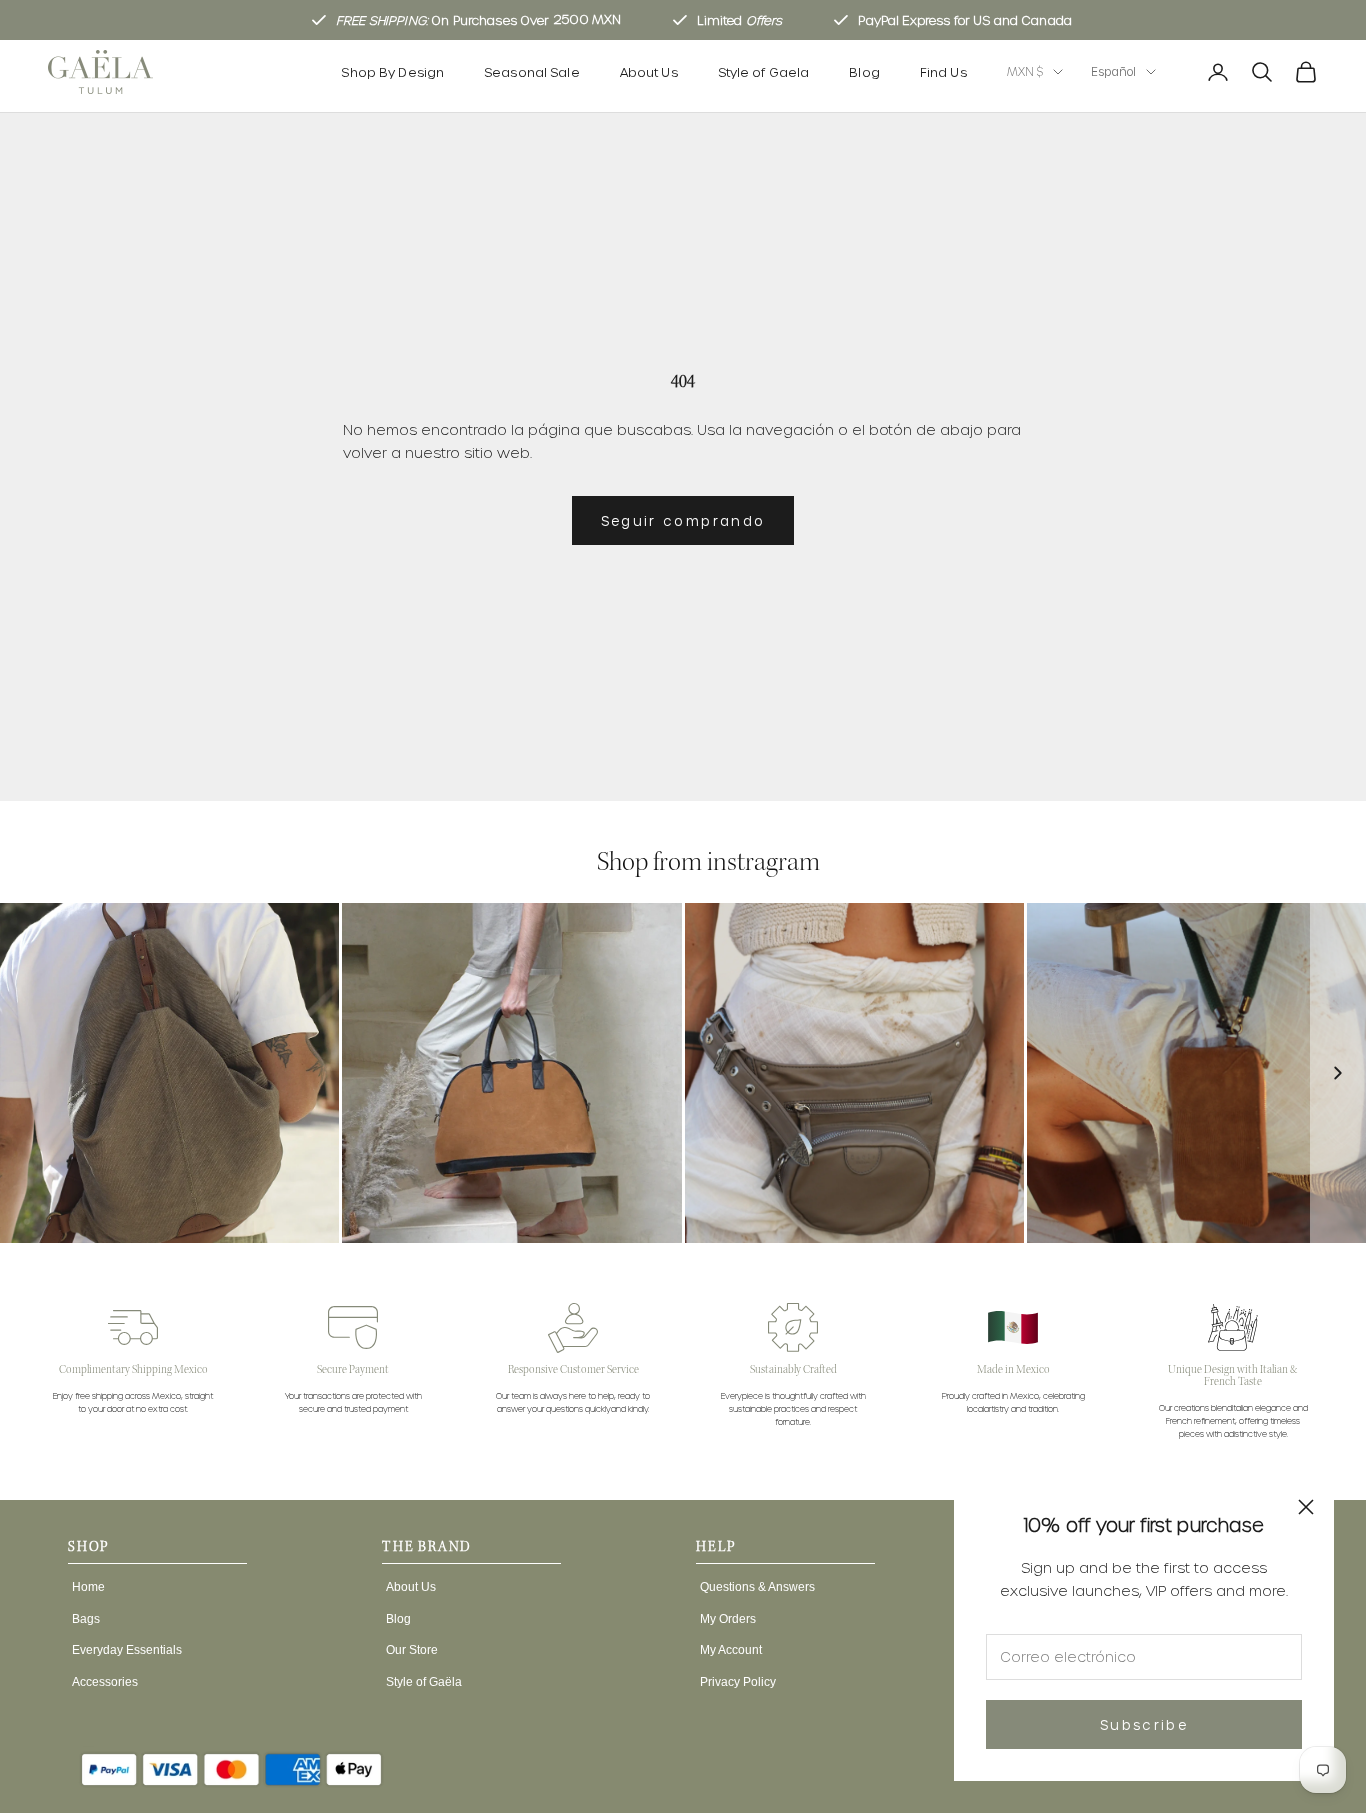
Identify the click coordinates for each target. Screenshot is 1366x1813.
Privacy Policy (738, 1682)
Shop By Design (392, 72)
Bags (86, 1619)
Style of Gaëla (424, 1682)
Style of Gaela (764, 72)
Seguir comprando (683, 520)
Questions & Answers (757, 1587)
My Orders (728, 1619)
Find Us (943, 72)
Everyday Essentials (127, 1650)
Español (1113, 71)
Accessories (105, 1682)
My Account (731, 1650)
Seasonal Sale (532, 72)
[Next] (1338, 1072)
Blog (864, 72)
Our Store (412, 1650)
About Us (649, 72)
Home (88, 1587)
